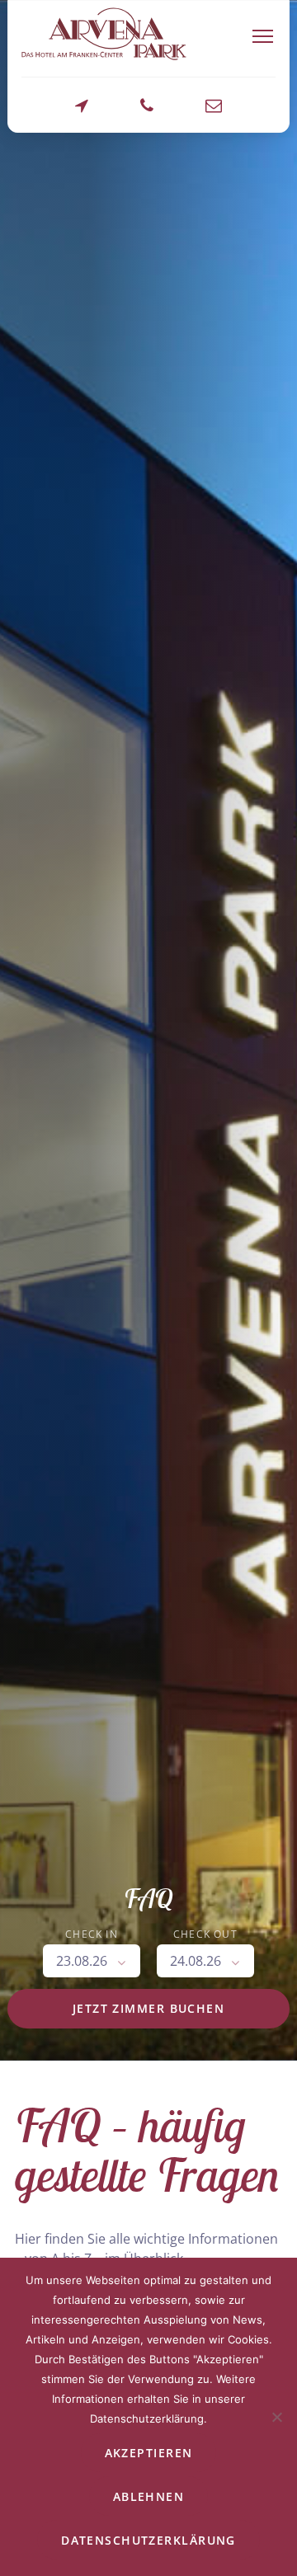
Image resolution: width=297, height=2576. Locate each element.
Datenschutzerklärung (148, 2540)
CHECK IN (92, 1934)
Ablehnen (149, 2496)
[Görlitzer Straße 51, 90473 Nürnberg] (82, 114)
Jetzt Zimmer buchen (148, 2008)
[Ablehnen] (276, 2417)
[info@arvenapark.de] (214, 114)
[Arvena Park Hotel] (104, 34)
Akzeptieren (149, 2453)
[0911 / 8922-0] (147, 114)
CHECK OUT (205, 1934)
